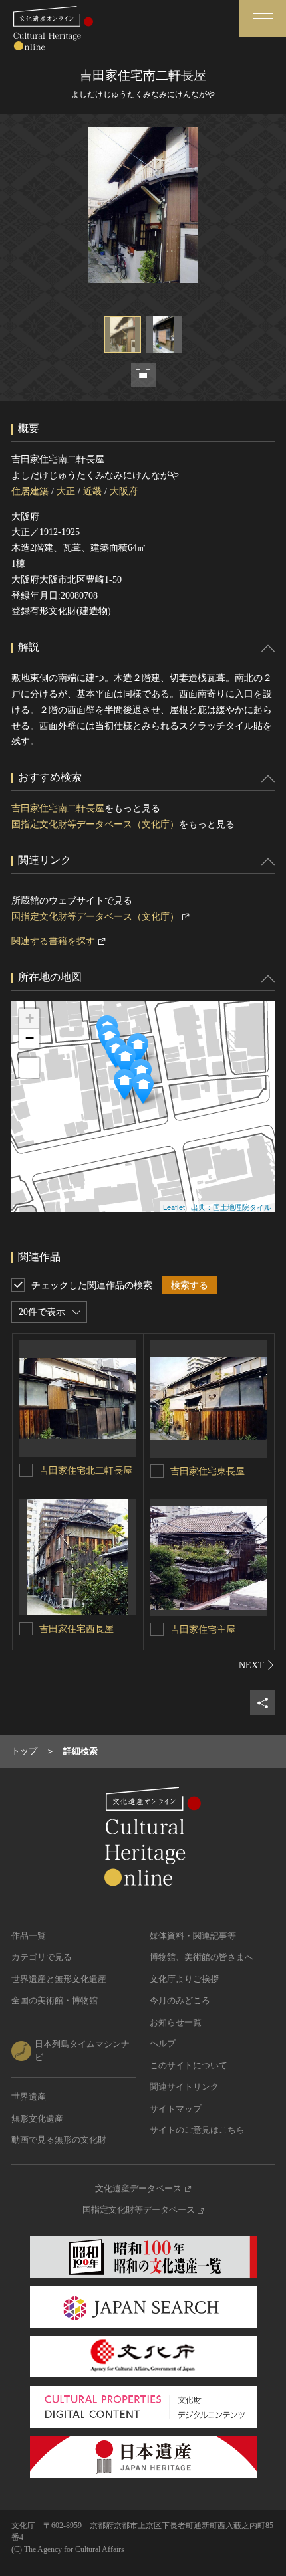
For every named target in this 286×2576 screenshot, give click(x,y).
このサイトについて (189, 2065)
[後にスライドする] (257, 1665)
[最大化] (29, 1068)
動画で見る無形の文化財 (59, 2140)
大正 (66, 491)
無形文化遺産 (37, 2119)
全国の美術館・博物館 (55, 2000)
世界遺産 (29, 2097)
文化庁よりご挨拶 (184, 1979)
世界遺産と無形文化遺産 (59, 1979)
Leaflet (174, 1207)
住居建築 (30, 491)
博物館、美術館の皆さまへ (202, 1957)
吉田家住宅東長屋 (208, 1471)
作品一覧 (29, 1936)
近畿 (92, 491)
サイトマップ (176, 2109)
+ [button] (30, 1018)
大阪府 (124, 491)
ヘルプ (163, 2043)
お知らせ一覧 (176, 2022)
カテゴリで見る (42, 1957)
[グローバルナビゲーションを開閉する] (263, 18)
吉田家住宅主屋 (203, 1630)
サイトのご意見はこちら (197, 2130)
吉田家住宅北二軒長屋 (86, 1471)
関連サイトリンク (184, 2087)
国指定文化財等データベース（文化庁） (95, 824)
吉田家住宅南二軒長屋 (58, 808)
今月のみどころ (180, 2000)
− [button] (30, 1038)
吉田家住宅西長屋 (76, 1629)
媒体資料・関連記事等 (193, 1936)
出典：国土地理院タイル (231, 1207)
